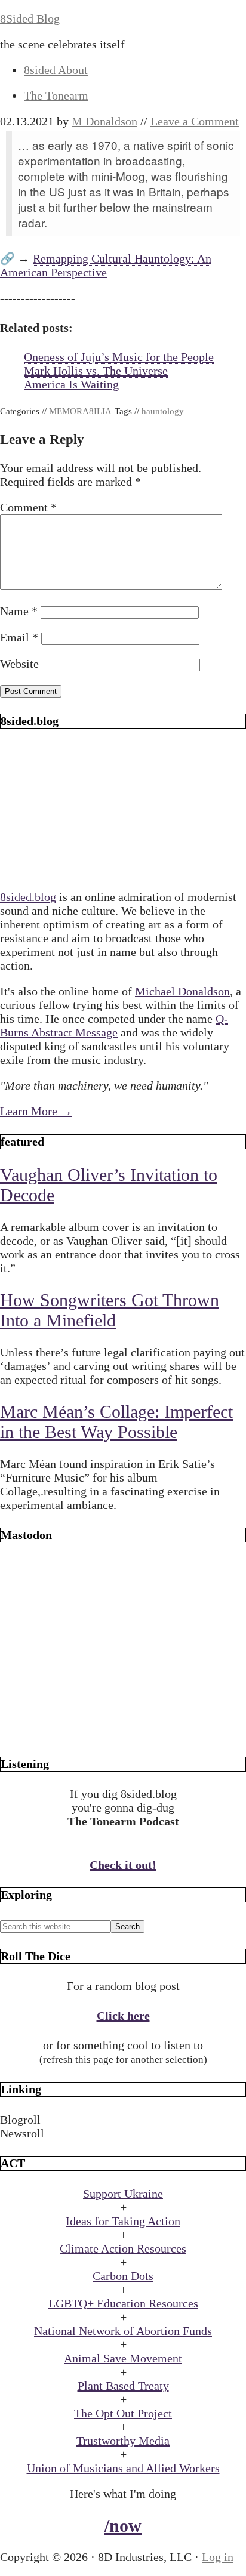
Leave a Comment (195, 121)
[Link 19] (123, 1733)
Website (19, 664)
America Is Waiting (71, 384)
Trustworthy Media (123, 2441)
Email (19, 637)
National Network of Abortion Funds (123, 2331)
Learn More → (36, 1111)
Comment (28, 507)
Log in (218, 2557)
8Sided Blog (30, 18)
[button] (123, 2120)
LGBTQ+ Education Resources (123, 2303)
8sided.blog (28, 897)
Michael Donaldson (182, 991)
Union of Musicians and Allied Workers (123, 2468)
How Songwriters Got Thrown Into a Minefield (110, 1310)
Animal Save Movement (123, 2358)
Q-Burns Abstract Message (114, 1025)
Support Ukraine (123, 2194)
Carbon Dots (123, 2276)
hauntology (163, 411)
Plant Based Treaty (123, 2386)
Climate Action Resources (123, 2248)
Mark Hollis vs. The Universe (96, 371)
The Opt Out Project (123, 2413)
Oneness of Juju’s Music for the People (119, 357)
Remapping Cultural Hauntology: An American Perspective (106, 265)
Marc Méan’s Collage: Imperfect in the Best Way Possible (116, 1422)
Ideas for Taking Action (123, 2221)
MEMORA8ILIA (80, 411)
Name (19, 611)
